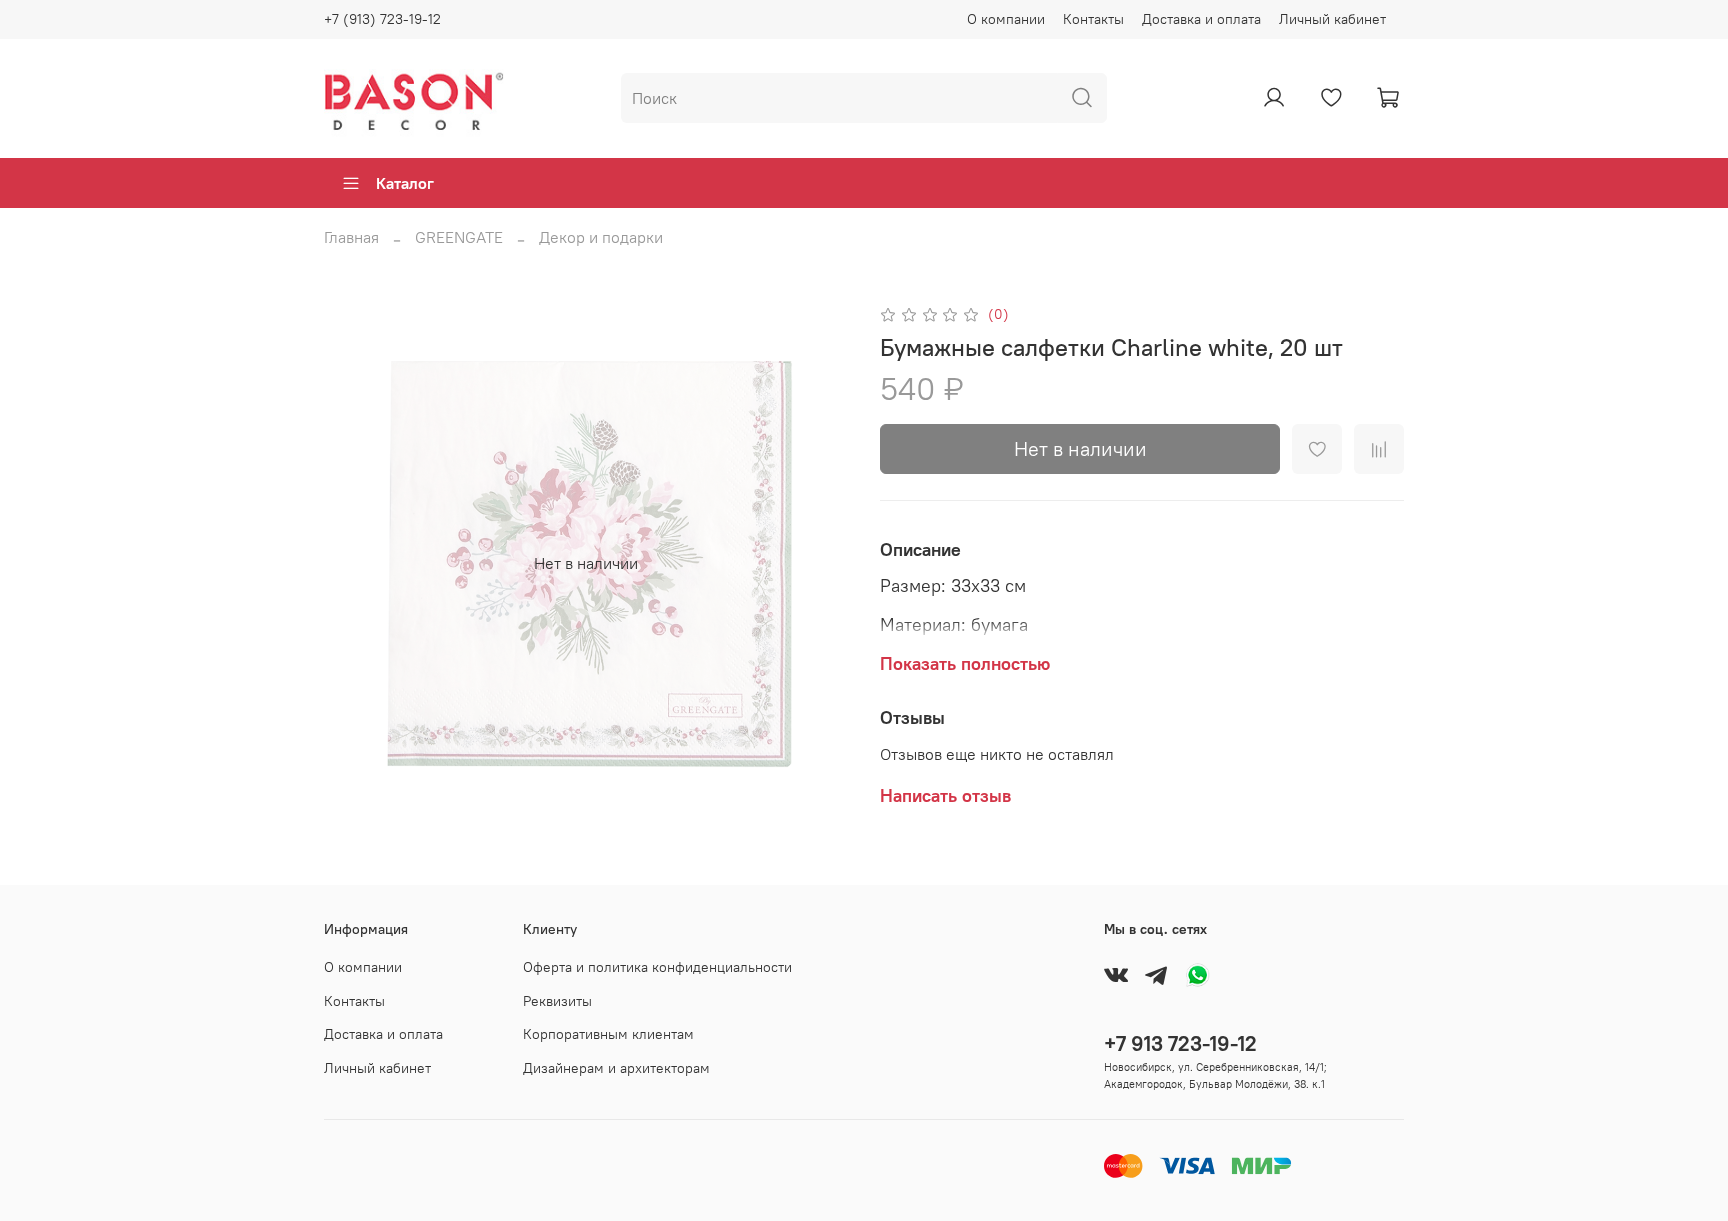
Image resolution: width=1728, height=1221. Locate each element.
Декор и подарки (601, 237)
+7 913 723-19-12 (1180, 1043)
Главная (351, 237)
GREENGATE (459, 237)
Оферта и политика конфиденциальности (657, 967)
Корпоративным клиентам (608, 1034)
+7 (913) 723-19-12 (382, 19)
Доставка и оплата (1201, 19)
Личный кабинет (1332, 19)
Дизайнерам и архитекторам (616, 1068)
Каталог (405, 183)
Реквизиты (557, 1001)
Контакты (1093, 19)
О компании (1006, 19)
